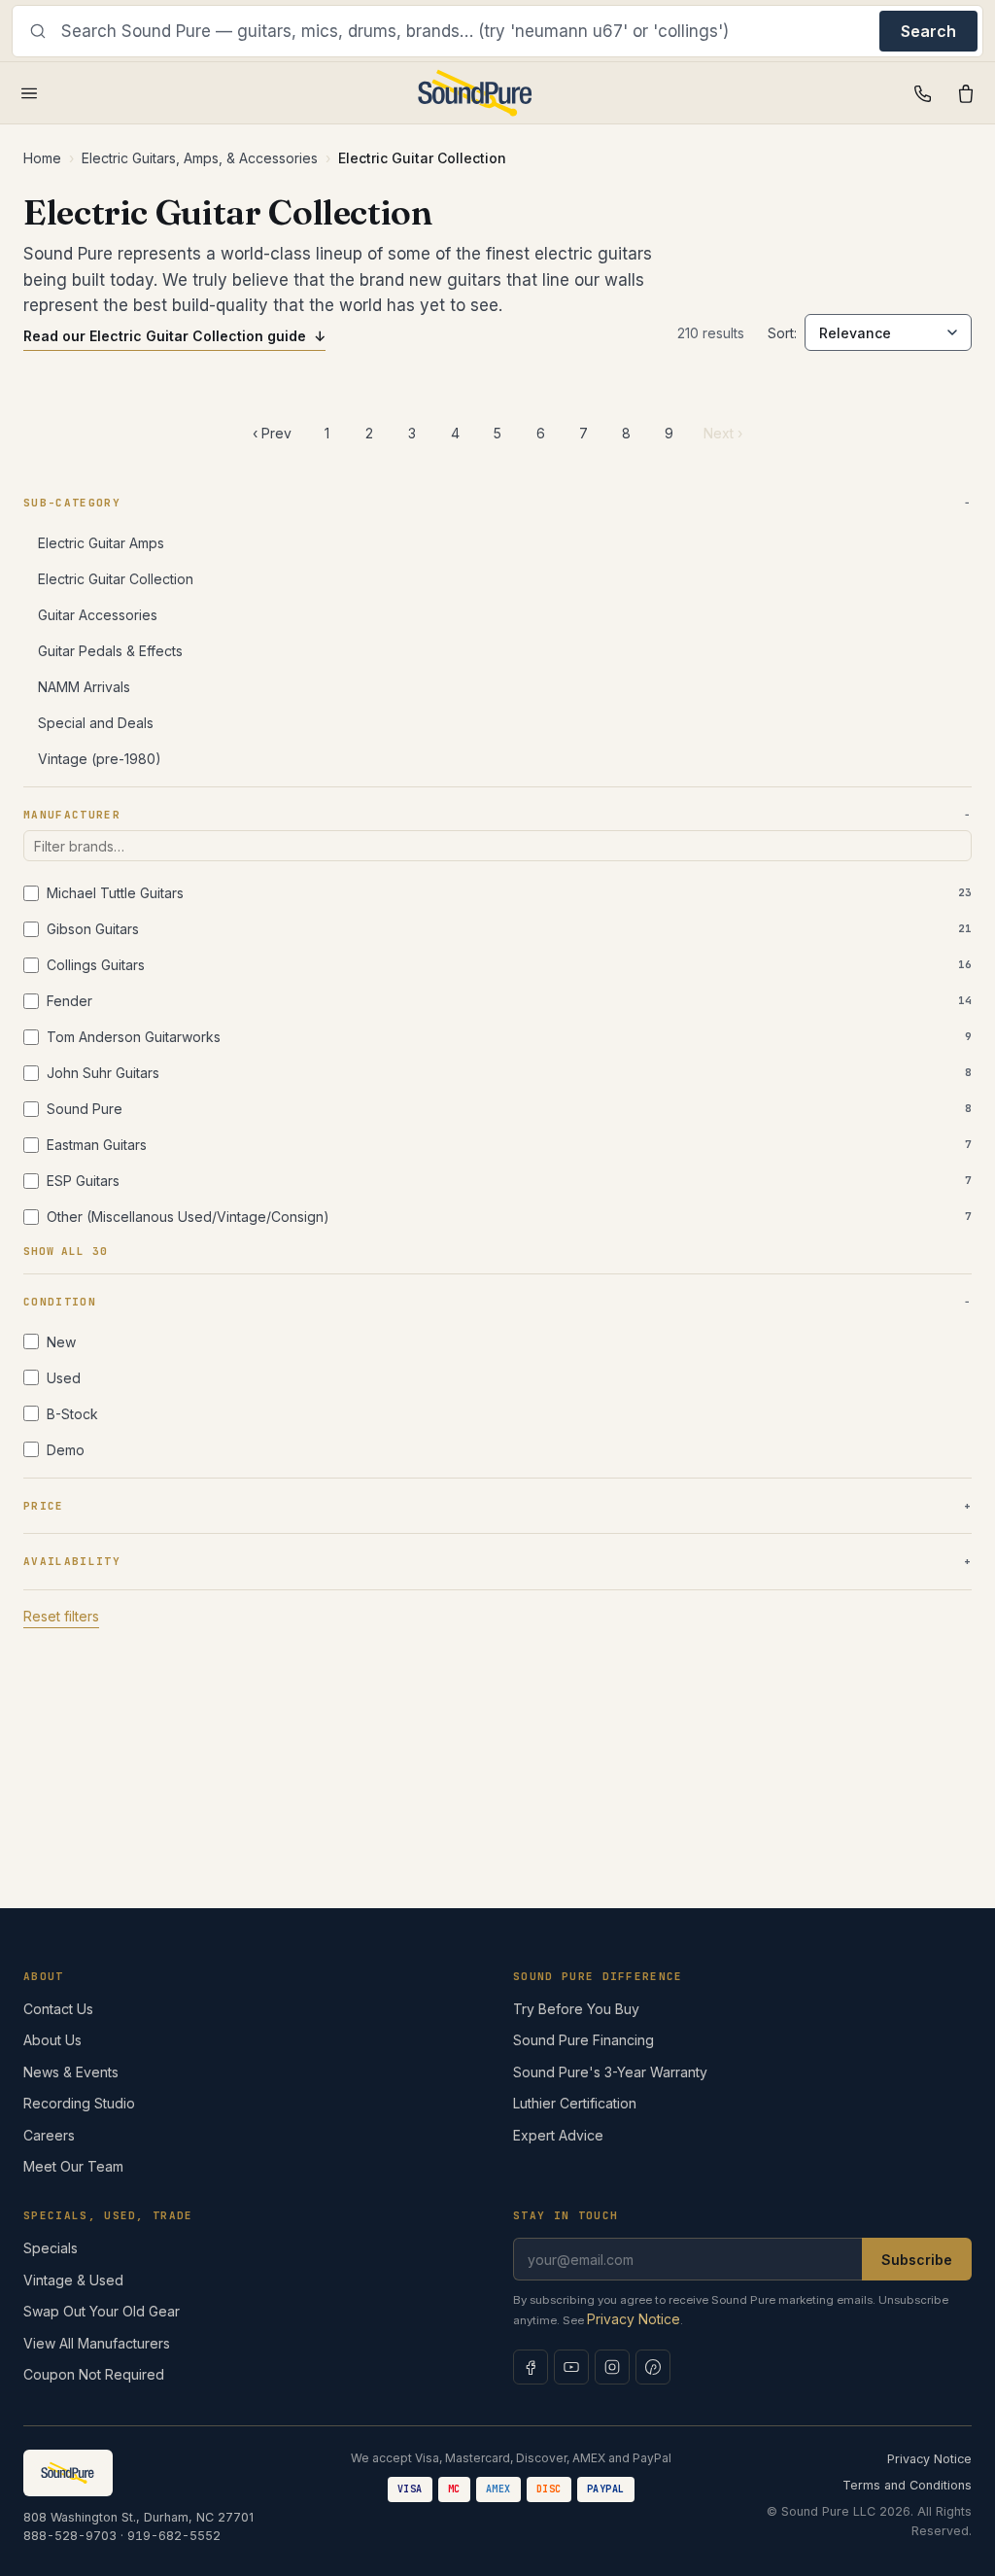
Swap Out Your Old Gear (102, 2311)
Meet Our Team (73, 2166)
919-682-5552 (174, 2536)
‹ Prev (272, 433)
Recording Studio (79, 2103)
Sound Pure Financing (583, 2040)
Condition (60, 1302)
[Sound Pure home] (476, 93)
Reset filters (61, 1616)
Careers (49, 2135)
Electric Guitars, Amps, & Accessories (200, 158)
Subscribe (917, 2260)
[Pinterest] (653, 2367)
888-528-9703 (70, 2536)
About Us (52, 2040)
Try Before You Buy (576, 2009)
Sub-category (72, 503)
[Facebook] (531, 2367)
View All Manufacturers (97, 2343)
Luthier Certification (575, 2103)
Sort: (782, 333)
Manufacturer (72, 815)
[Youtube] (571, 2367)
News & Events (71, 2072)
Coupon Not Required (94, 2374)
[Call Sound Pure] (923, 93)
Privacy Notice (634, 2319)
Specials (51, 2248)
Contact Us (58, 2009)
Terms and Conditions (907, 2485)
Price (44, 1506)
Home (42, 158)
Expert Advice (558, 2135)
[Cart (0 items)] (966, 93)
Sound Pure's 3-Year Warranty (610, 2072)
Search (928, 31)
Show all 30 (66, 1251)
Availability (72, 1561)
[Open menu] (29, 93)
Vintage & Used (73, 2280)
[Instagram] (612, 2367)
